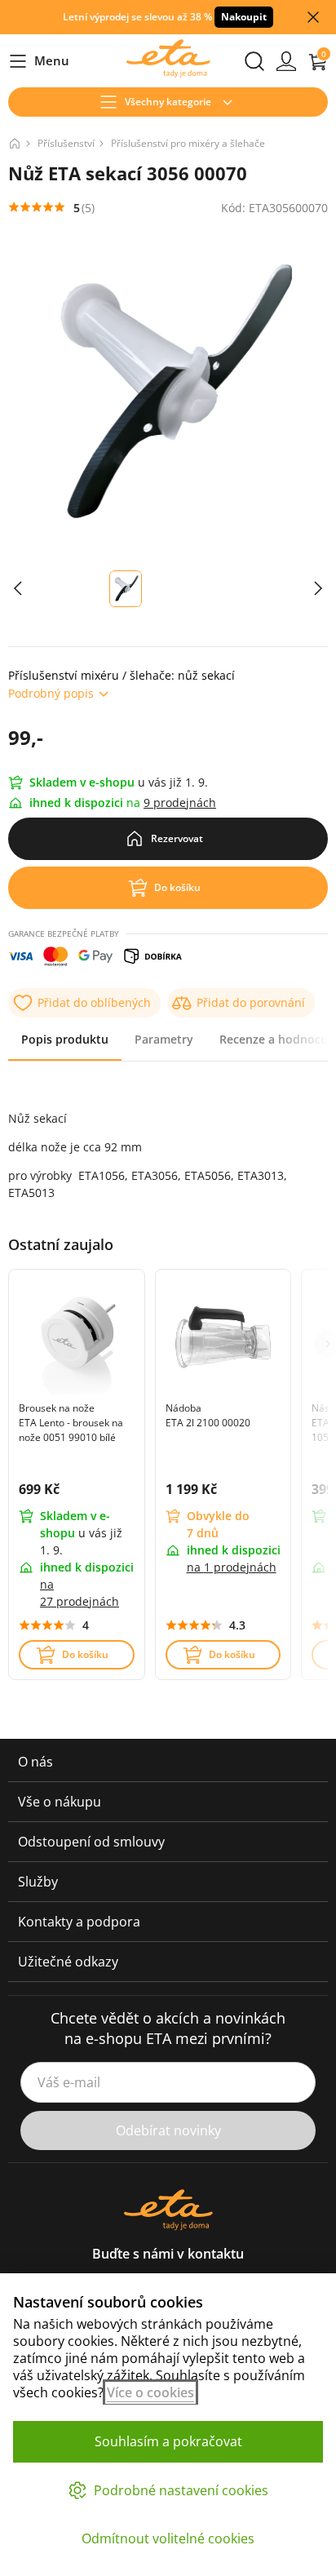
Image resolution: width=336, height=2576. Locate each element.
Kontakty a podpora (79, 1922)
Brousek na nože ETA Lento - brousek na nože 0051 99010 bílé (71, 1423)
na (232, 1567)
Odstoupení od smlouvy (91, 1842)
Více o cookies (150, 2392)
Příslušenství (66, 143)
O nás (35, 1762)
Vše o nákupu (60, 1802)
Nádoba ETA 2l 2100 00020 (208, 1415)
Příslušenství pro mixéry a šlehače (188, 143)
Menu (39, 62)
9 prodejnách (180, 803)
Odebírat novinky (168, 2130)
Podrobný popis (51, 693)
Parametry (164, 1039)
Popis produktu (65, 1039)
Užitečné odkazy (68, 1962)
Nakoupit (244, 17)
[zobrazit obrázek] (18, 589)
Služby (38, 1882)
